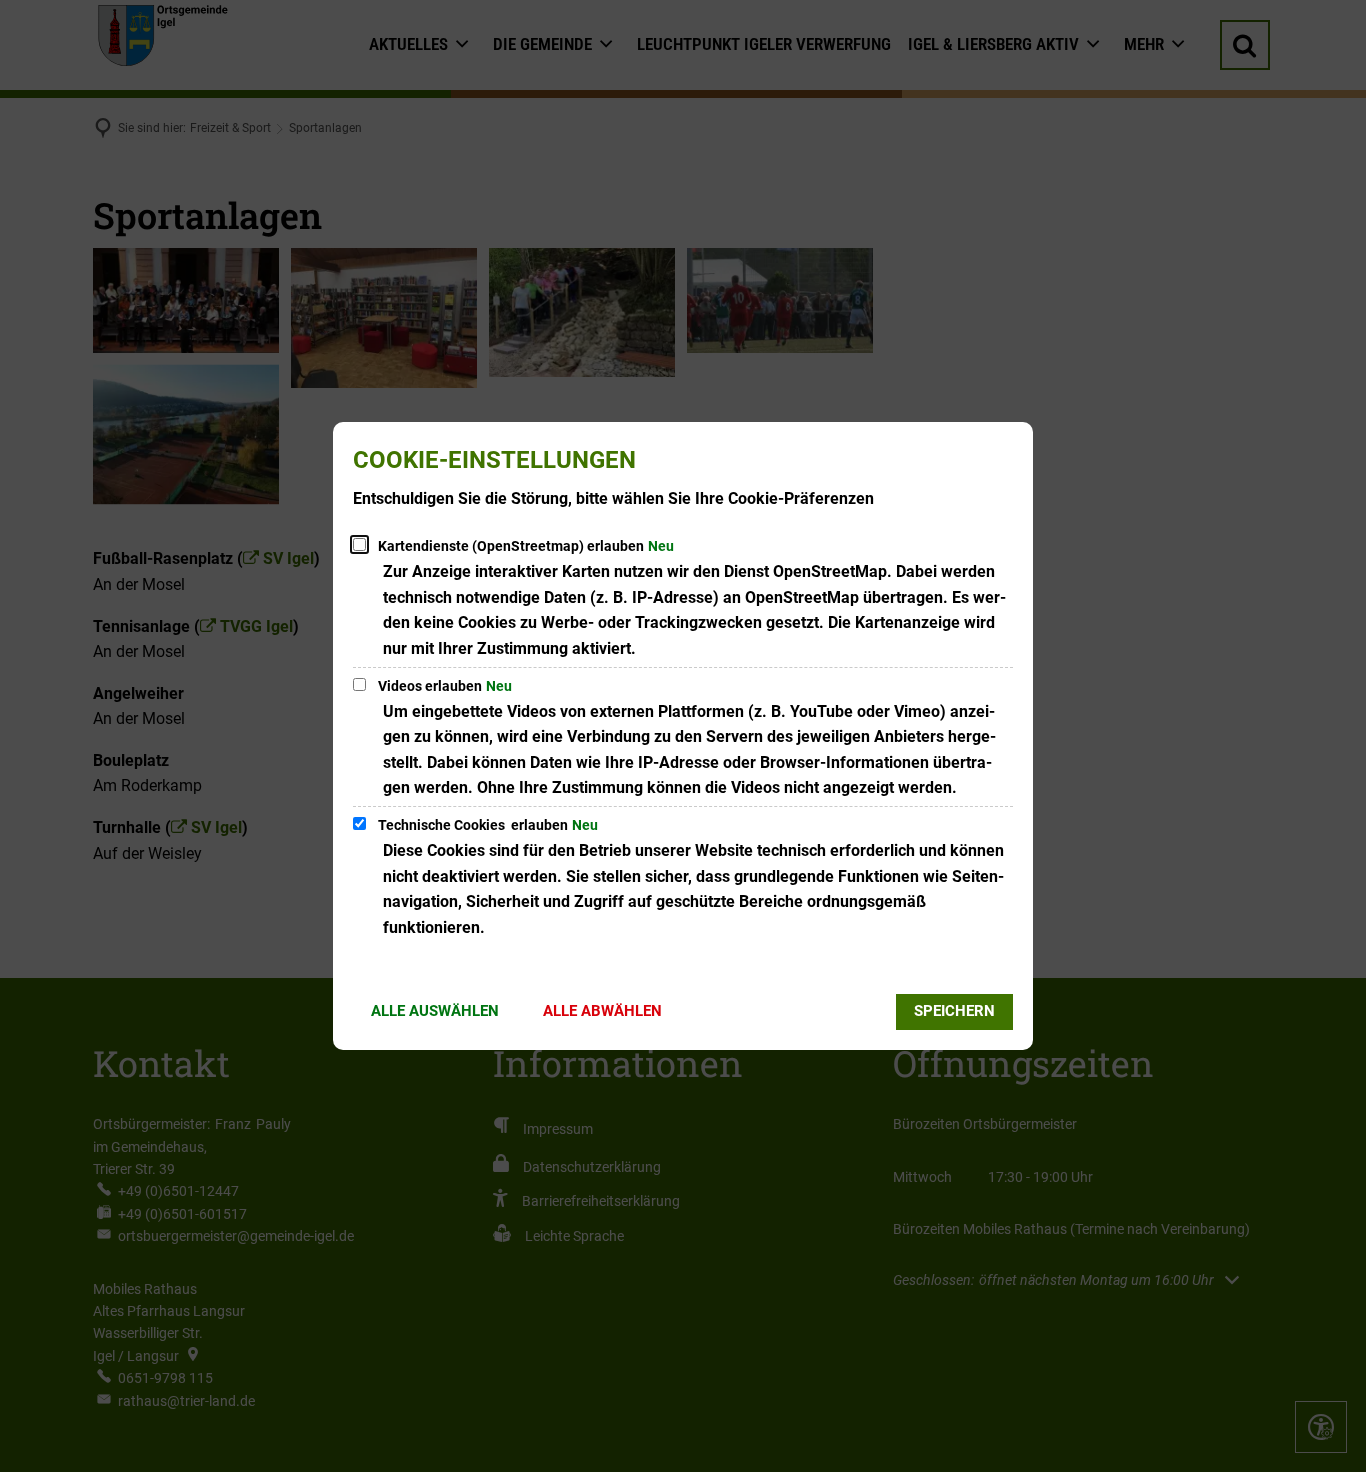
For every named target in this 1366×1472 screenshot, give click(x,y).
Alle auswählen (435, 1011)
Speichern (954, 1011)
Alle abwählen (602, 1011)
